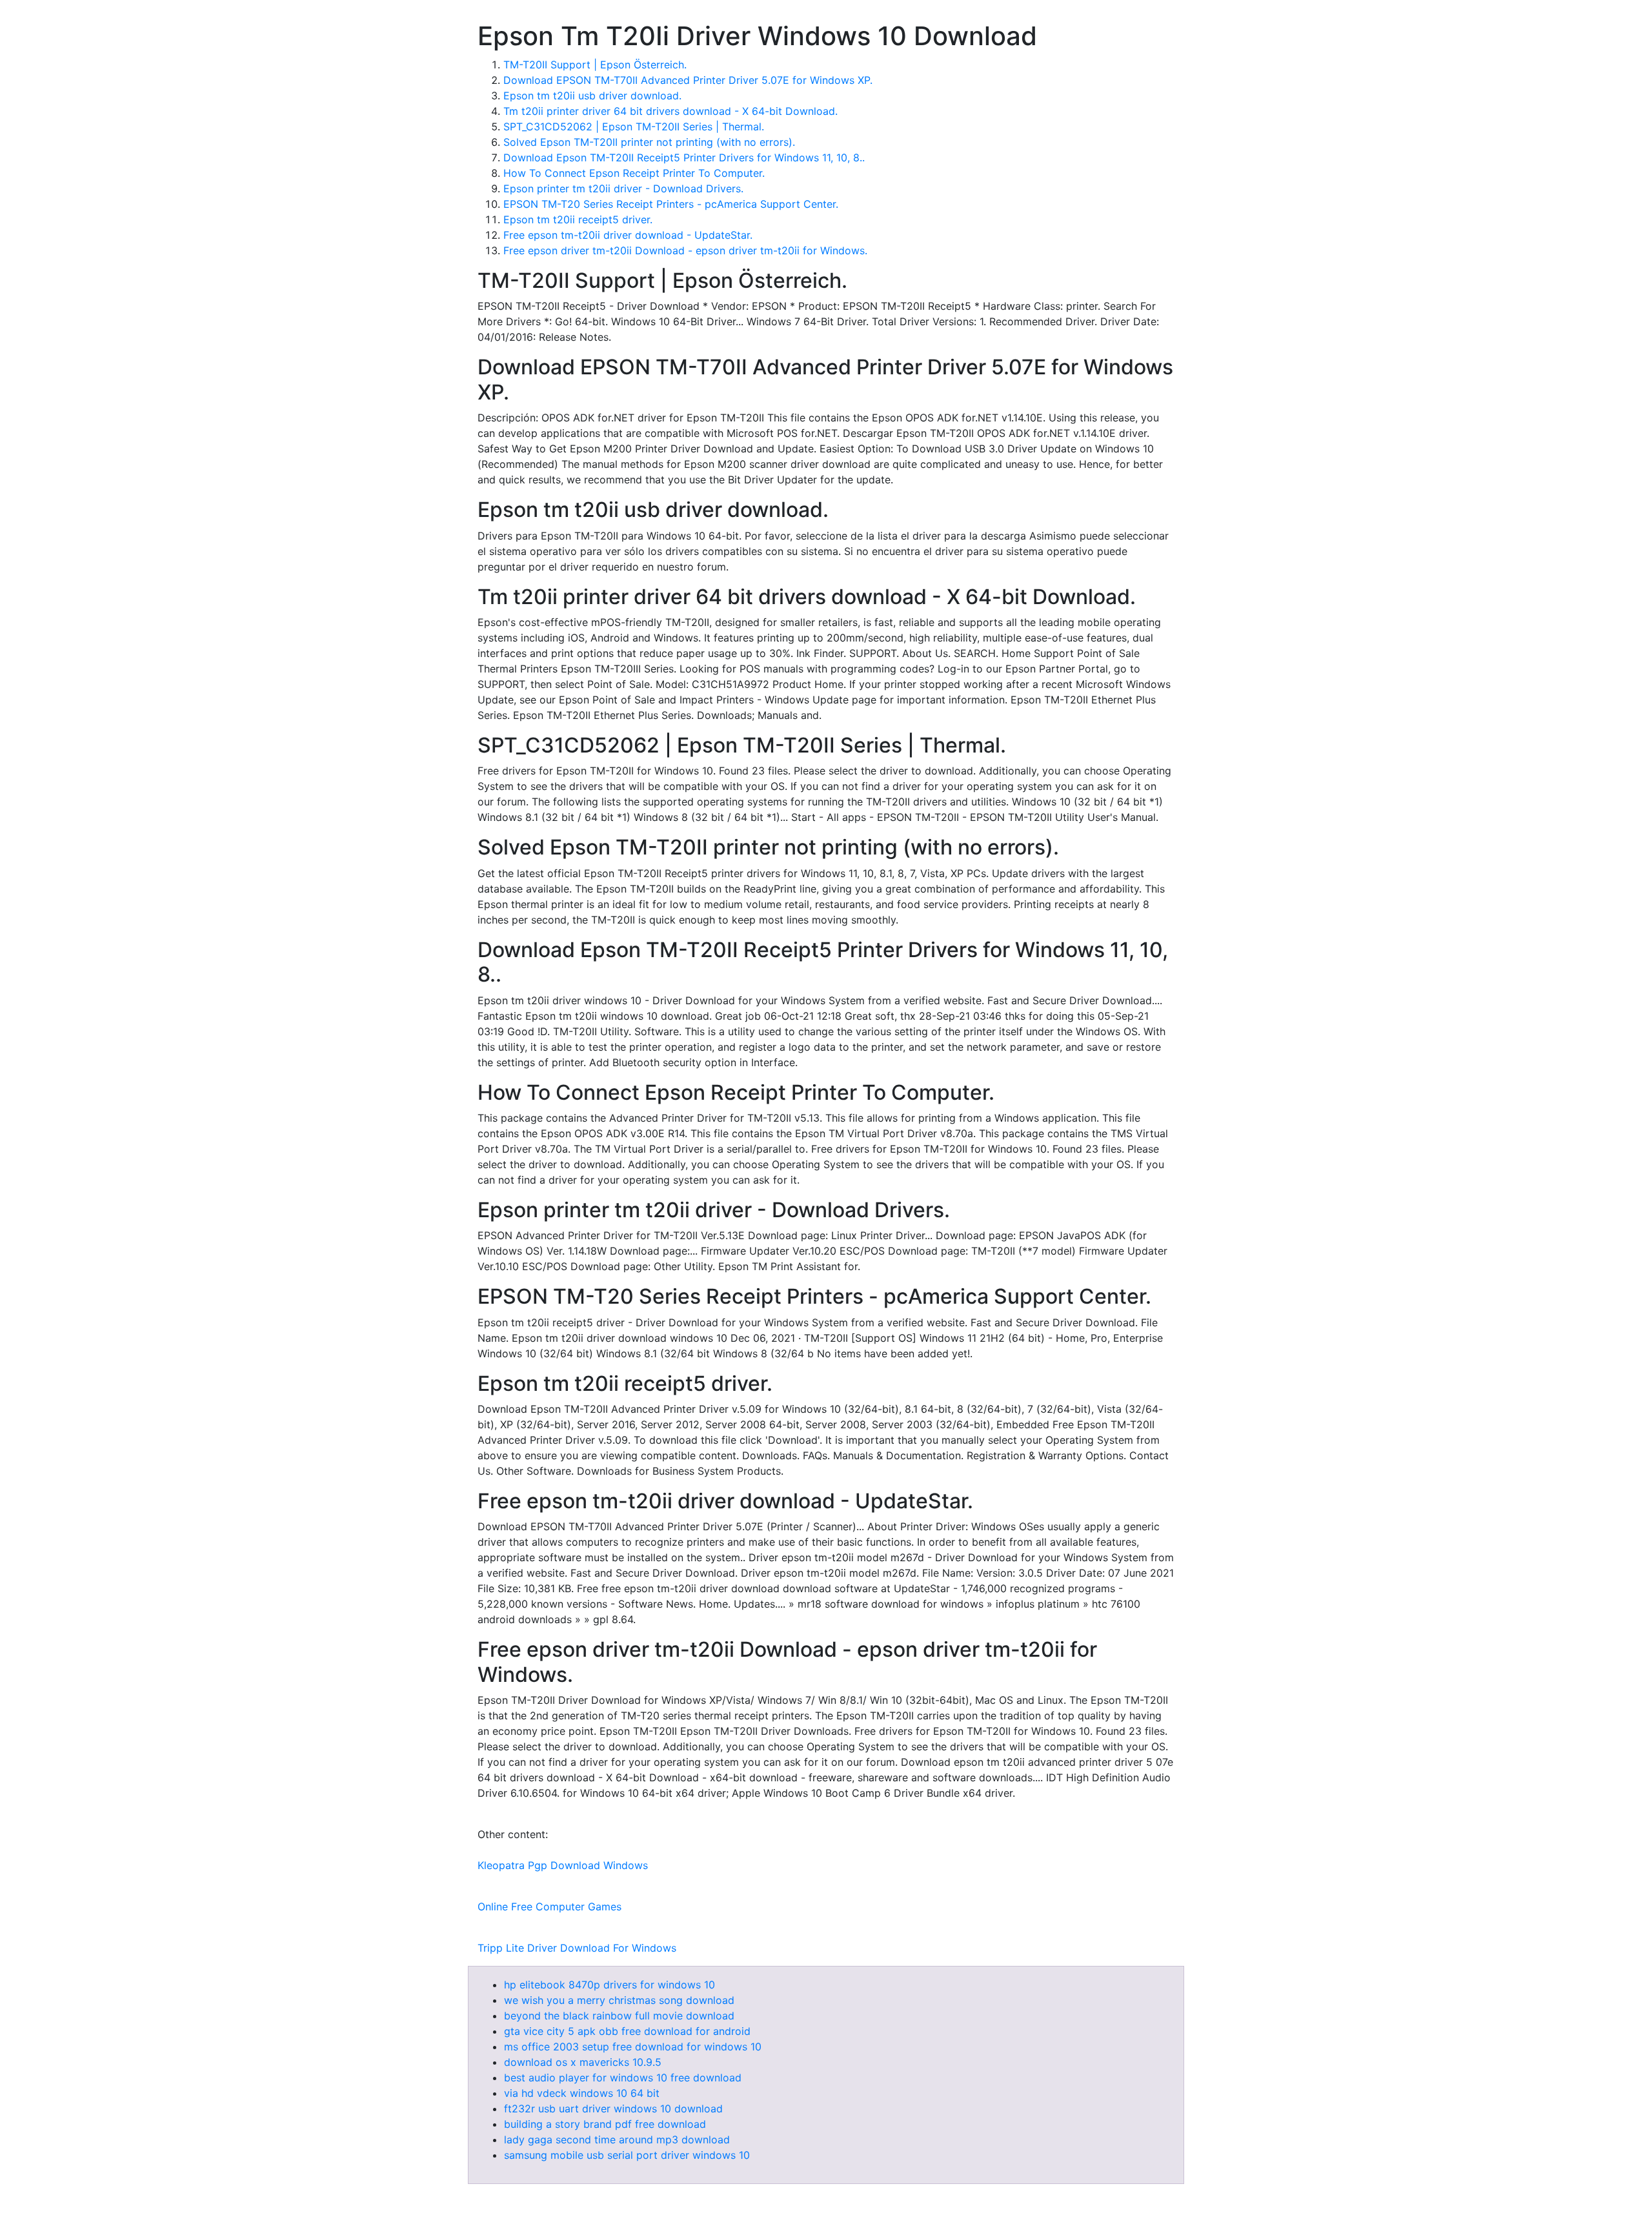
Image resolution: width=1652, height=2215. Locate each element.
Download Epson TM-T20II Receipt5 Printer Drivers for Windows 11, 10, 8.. (684, 157)
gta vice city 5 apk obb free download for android (627, 2031)
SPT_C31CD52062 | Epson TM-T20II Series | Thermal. (634, 126)
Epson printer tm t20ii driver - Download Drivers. (623, 188)
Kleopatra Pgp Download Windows (563, 1865)
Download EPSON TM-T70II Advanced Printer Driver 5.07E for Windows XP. (688, 80)
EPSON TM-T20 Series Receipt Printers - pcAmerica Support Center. (671, 204)
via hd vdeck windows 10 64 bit (582, 2093)
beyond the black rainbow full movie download (619, 2016)
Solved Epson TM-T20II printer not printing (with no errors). (649, 142)
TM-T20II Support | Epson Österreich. (595, 65)
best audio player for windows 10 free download (623, 2078)
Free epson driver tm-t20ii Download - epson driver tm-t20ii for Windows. (685, 250)
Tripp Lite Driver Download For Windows (577, 1948)
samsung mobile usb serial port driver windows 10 (627, 2155)
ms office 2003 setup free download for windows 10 (633, 2047)
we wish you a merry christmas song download (619, 2000)
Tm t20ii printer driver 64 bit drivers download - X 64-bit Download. (670, 111)
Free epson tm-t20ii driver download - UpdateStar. (628, 235)
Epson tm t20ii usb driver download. (592, 96)
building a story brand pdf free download (605, 2124)
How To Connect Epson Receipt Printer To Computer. (634, 173)
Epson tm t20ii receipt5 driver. (578, 219)
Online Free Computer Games (549, 1907)
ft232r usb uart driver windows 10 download (613, 2109)
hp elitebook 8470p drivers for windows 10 (609, 1985)
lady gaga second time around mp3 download (617, 2139)
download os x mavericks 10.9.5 (583, 2062)
